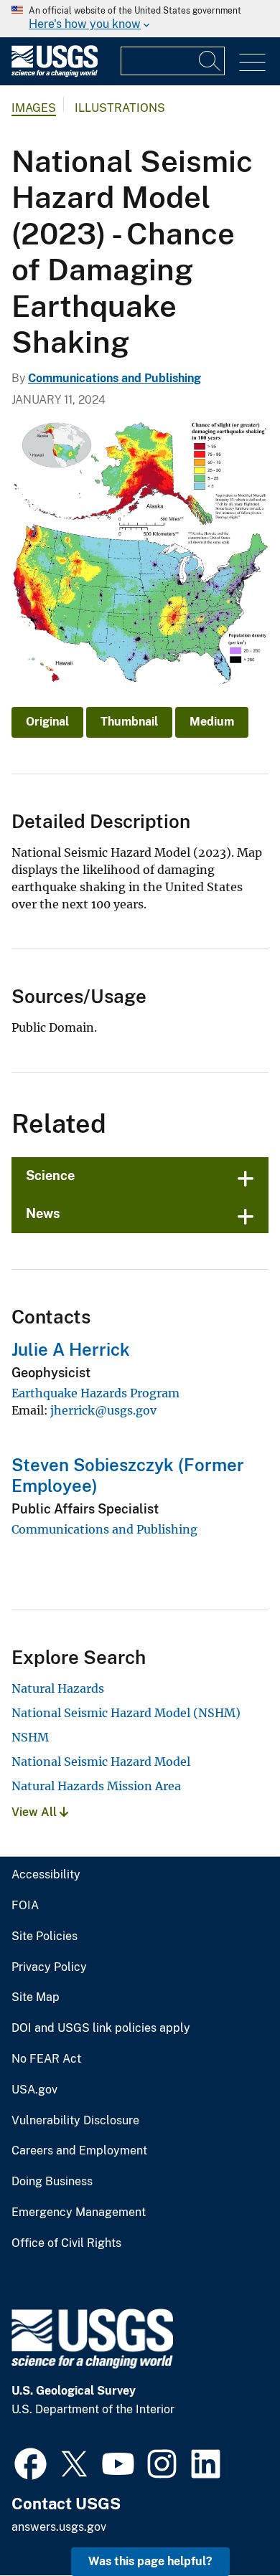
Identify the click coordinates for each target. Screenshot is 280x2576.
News (43, 1213)
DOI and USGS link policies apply (101, 2028)
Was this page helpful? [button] (150, 2561)
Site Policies (45, 1936)
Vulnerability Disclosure (75, 2121)
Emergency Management (79, 2213)
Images (34, 108)
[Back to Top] (228, 2524)
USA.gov (34, 2090)
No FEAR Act (46, 2059)
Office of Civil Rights (66, 2243)
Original (47, 722)
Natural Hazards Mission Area (96, 1786)
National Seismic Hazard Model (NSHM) (126, 1713)
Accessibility (46, 1875)
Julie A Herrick (71, 1349)
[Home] (55, 73)
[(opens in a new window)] (31, 2462)
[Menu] (252, 63)
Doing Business (52, 2182)
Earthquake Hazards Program (95, 1393)
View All (36, 1812)
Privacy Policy (49, 1967)
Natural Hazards (58, 1688)
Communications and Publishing (115, 378)
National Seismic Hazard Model (101, 1762)
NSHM (30, 1737)
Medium (212, 722)
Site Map (36, 1997)
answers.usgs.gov (59, 2527)
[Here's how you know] (140, 19)
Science (50, 1175)
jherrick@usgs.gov (103, 1410)
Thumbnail (129, 722)
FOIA (25, 1906)
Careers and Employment (79, 2151)
